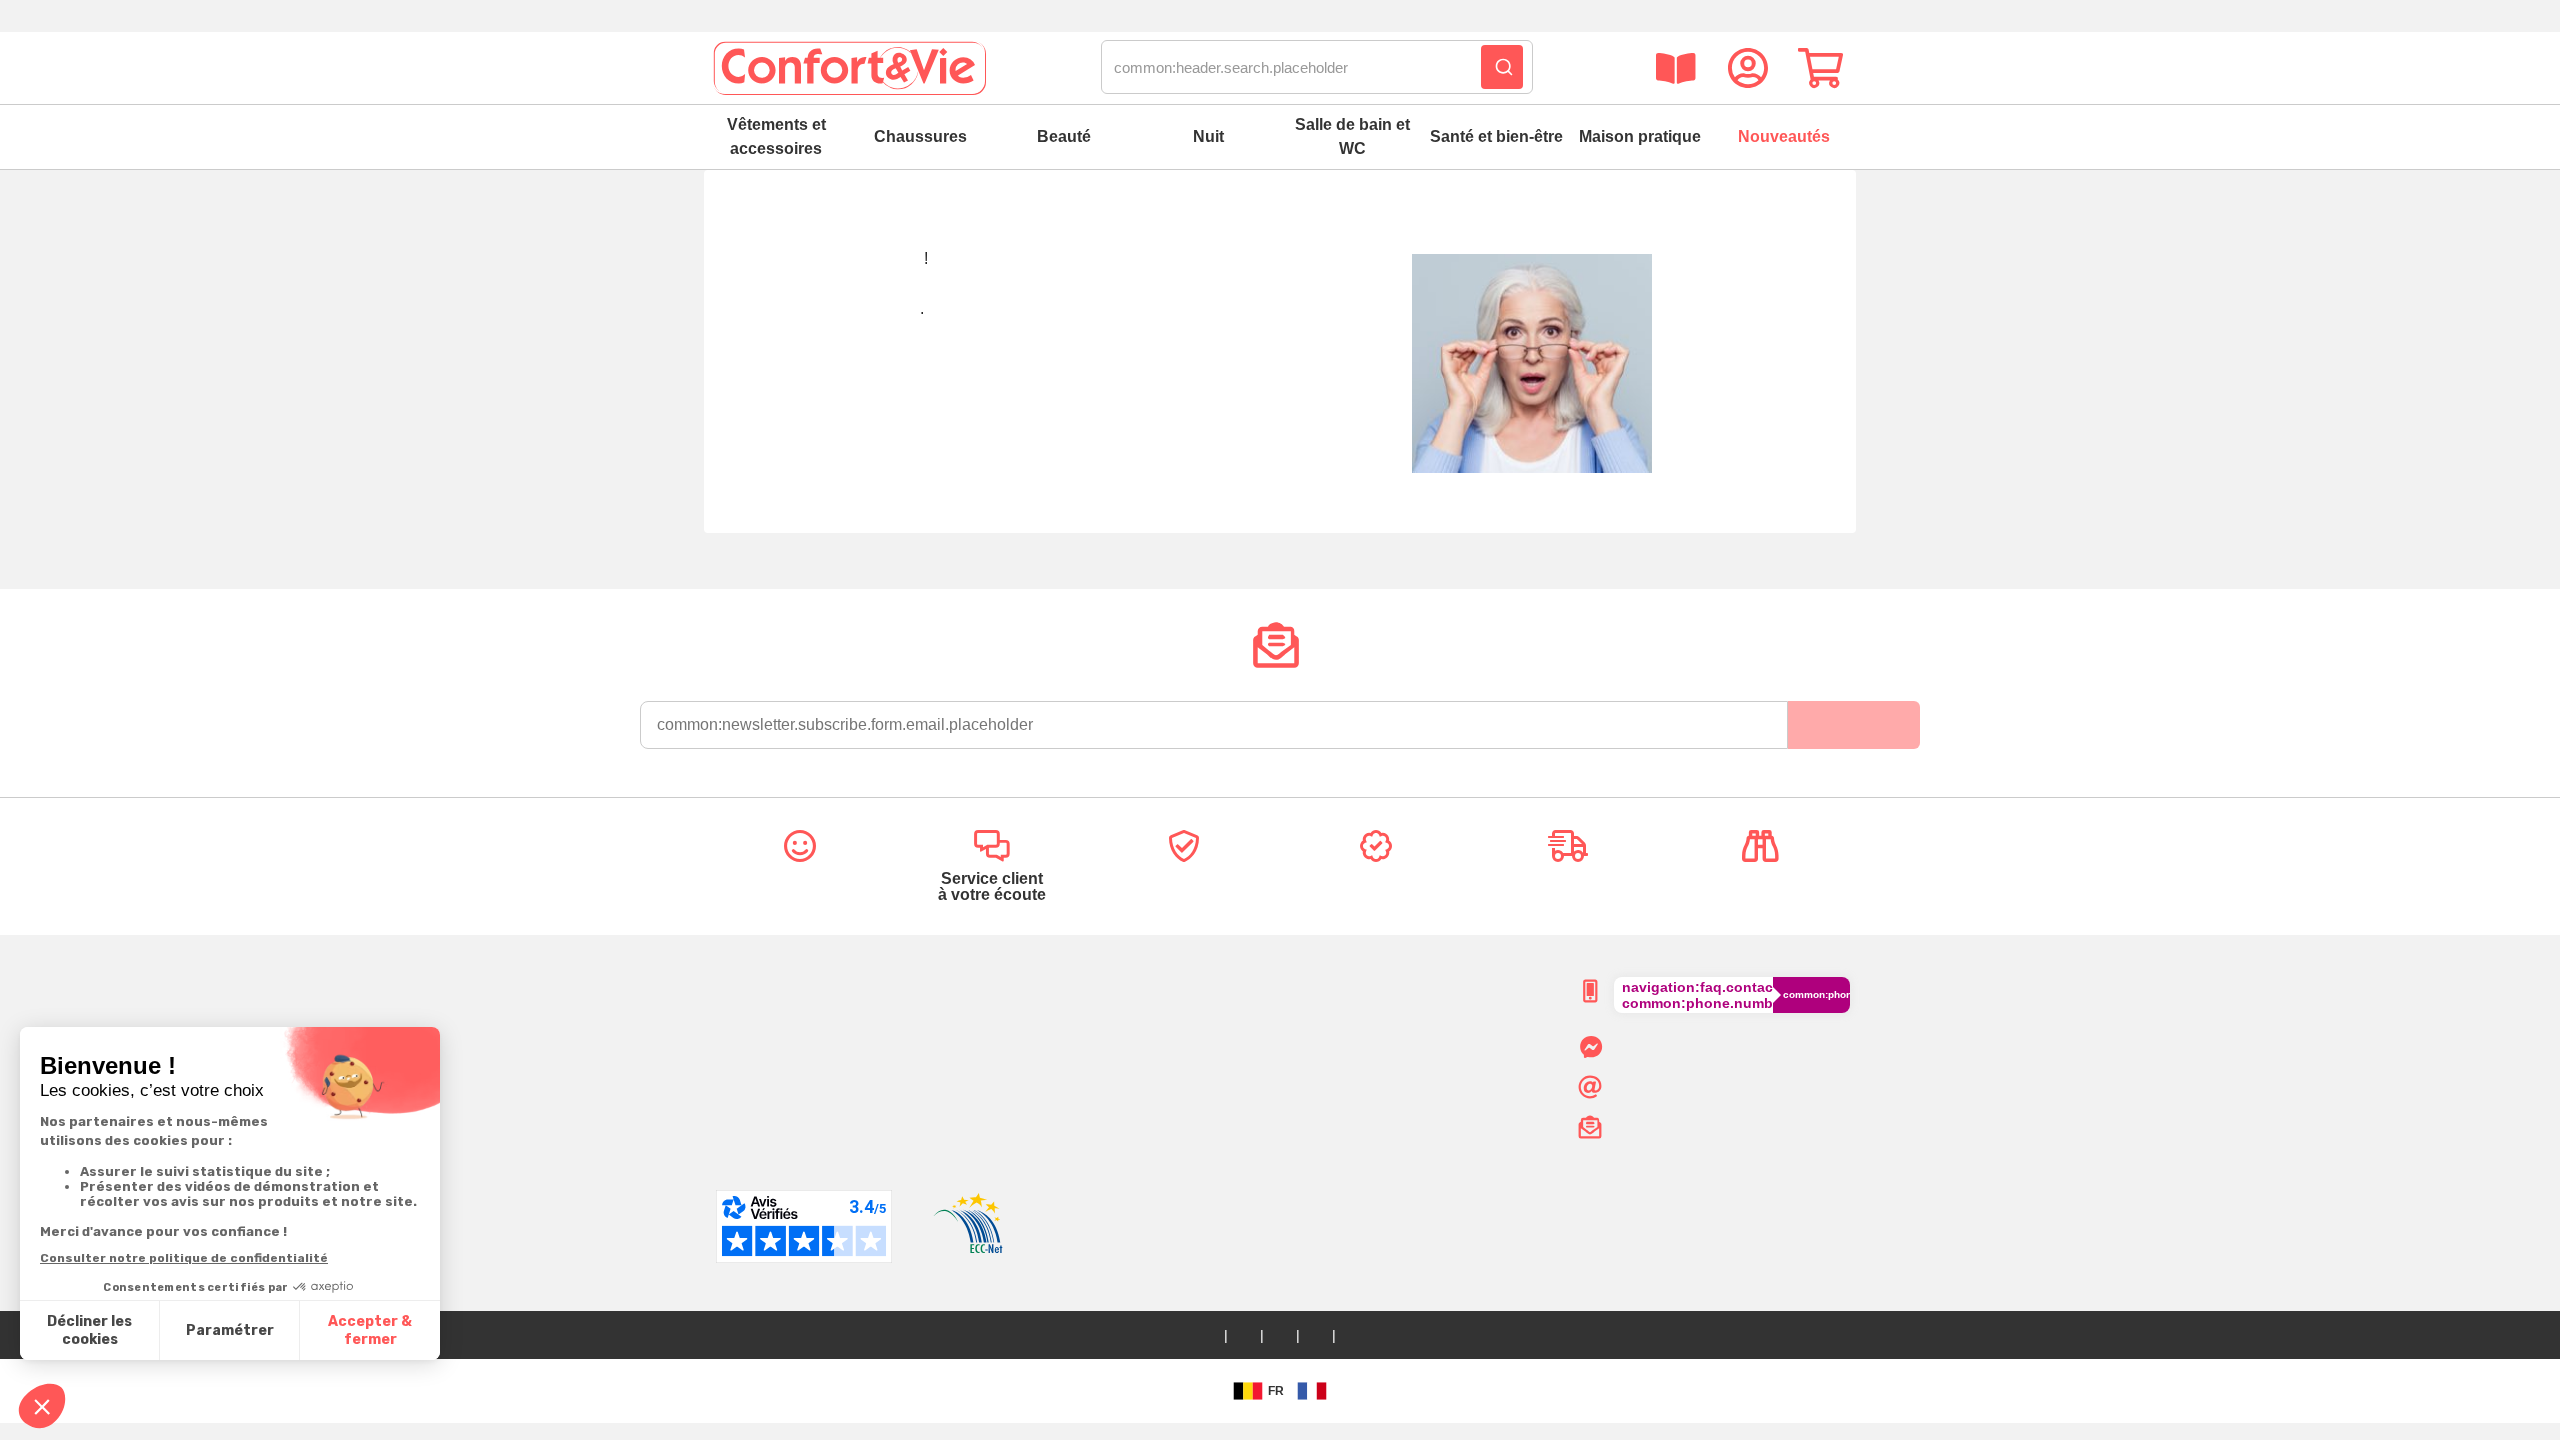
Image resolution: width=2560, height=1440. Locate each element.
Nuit (1208, 136)
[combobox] (1317, 68)
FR (1276, 1391)
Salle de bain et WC (1352, 136)
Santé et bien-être (1496, 136)
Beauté (1064, 136)
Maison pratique (1640, 136)
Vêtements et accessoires (776, 136)
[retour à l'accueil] (849, 68)
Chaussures (920, 136)
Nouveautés (1784, 136)
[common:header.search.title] (1502, 67)
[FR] (1312, 1391)
